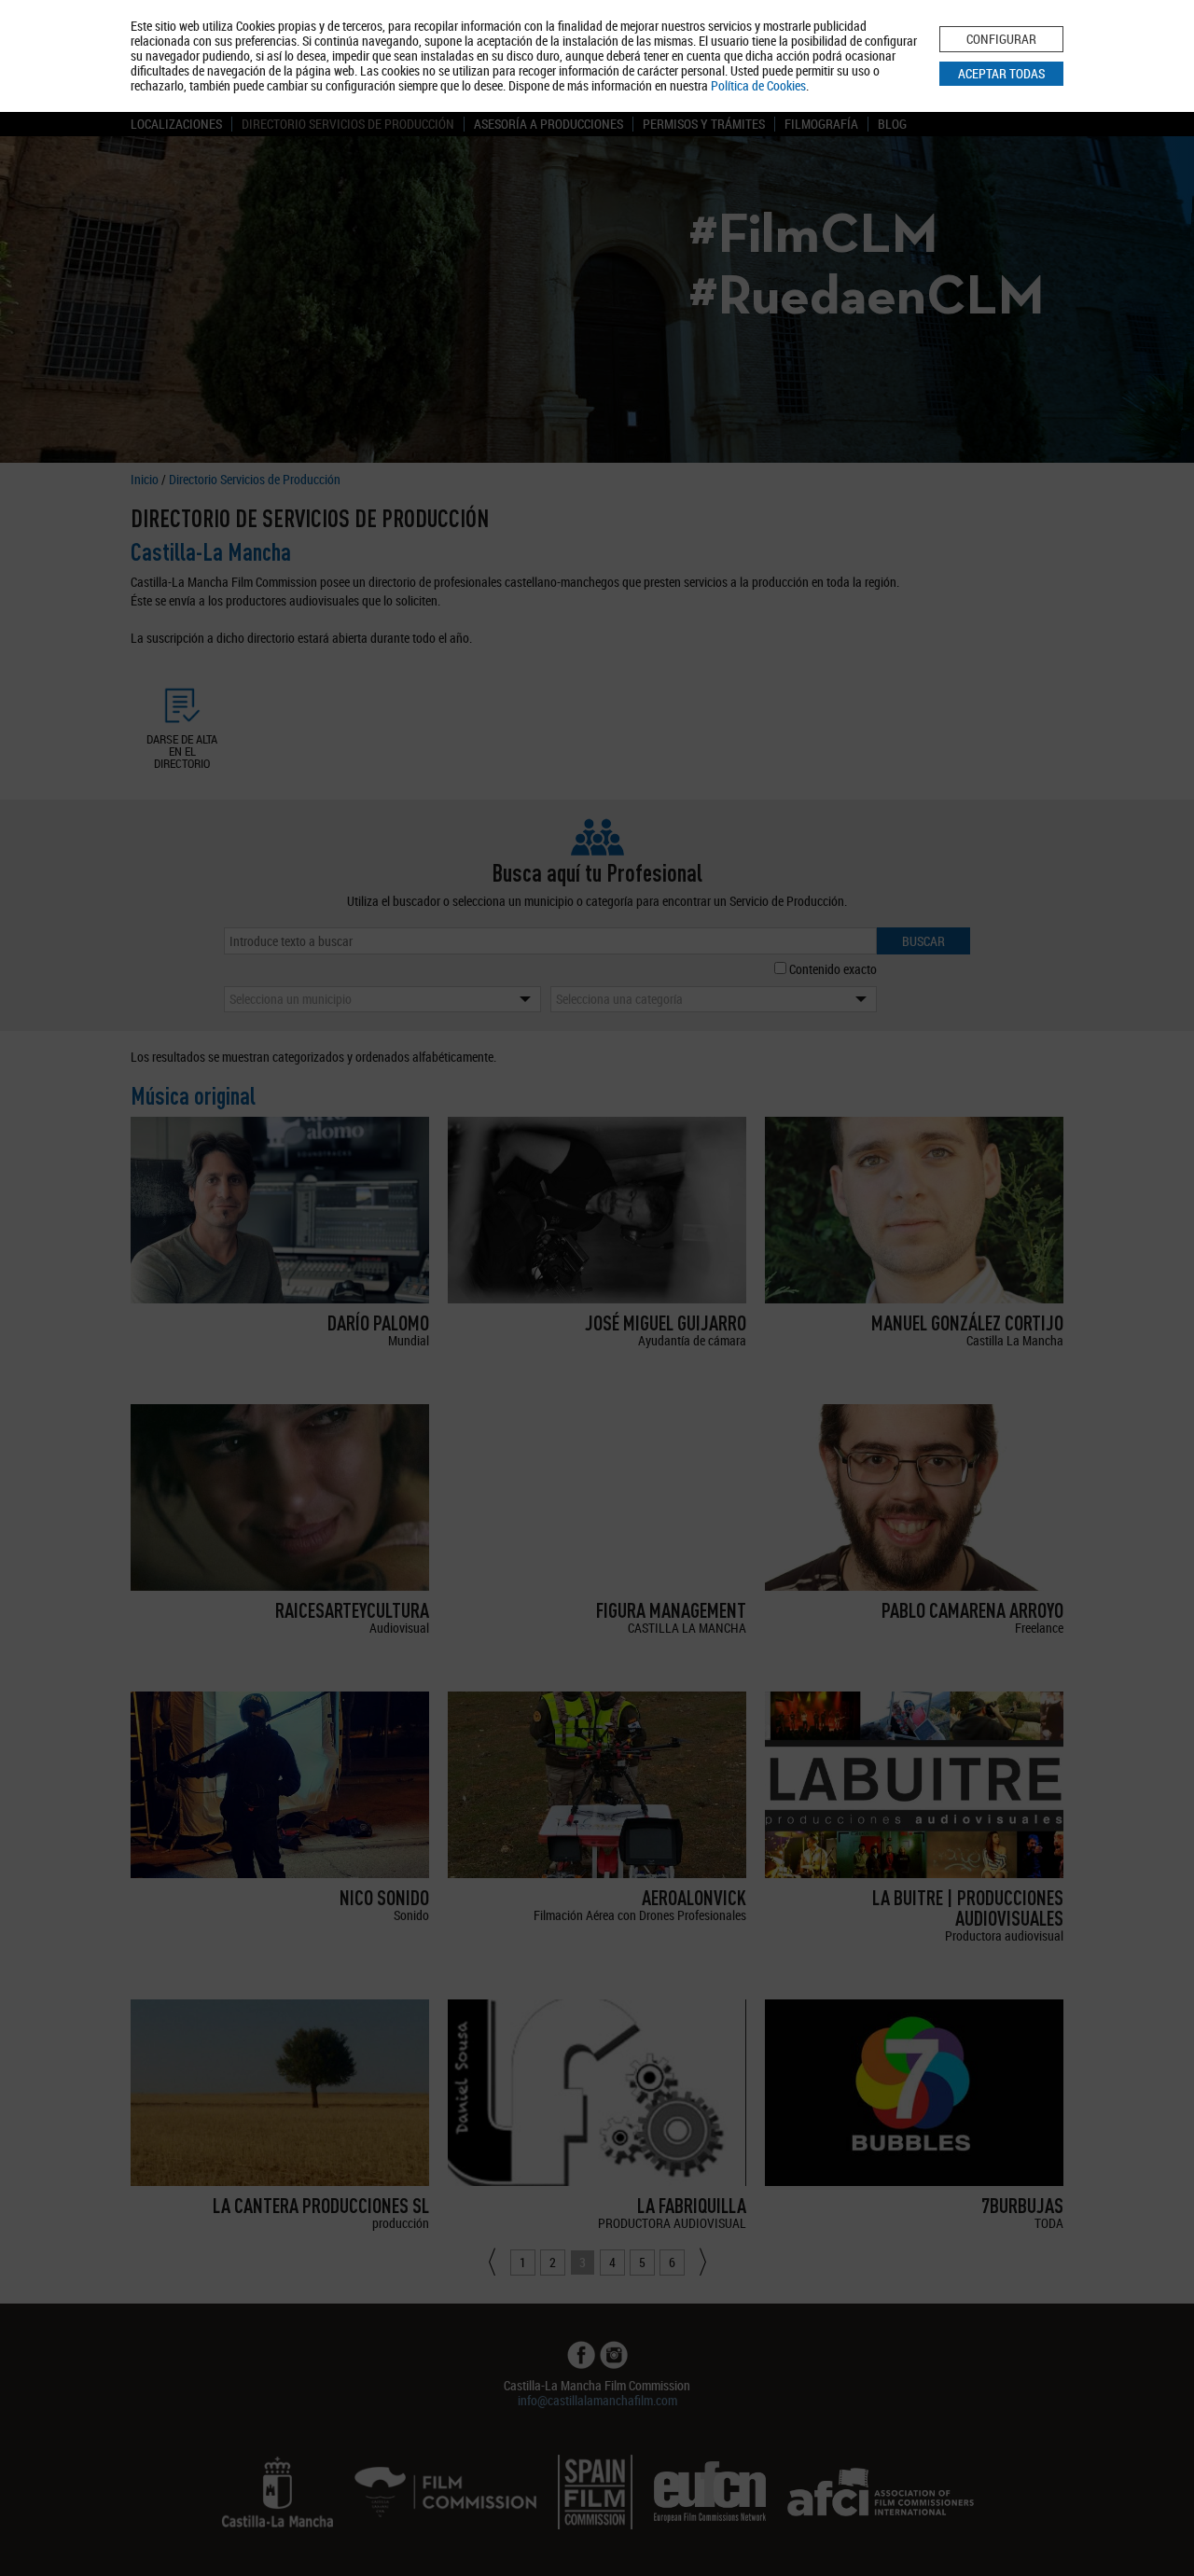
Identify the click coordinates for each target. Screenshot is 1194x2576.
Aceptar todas (1001, 73)
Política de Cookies (758, 85)
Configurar (1001, 39)
